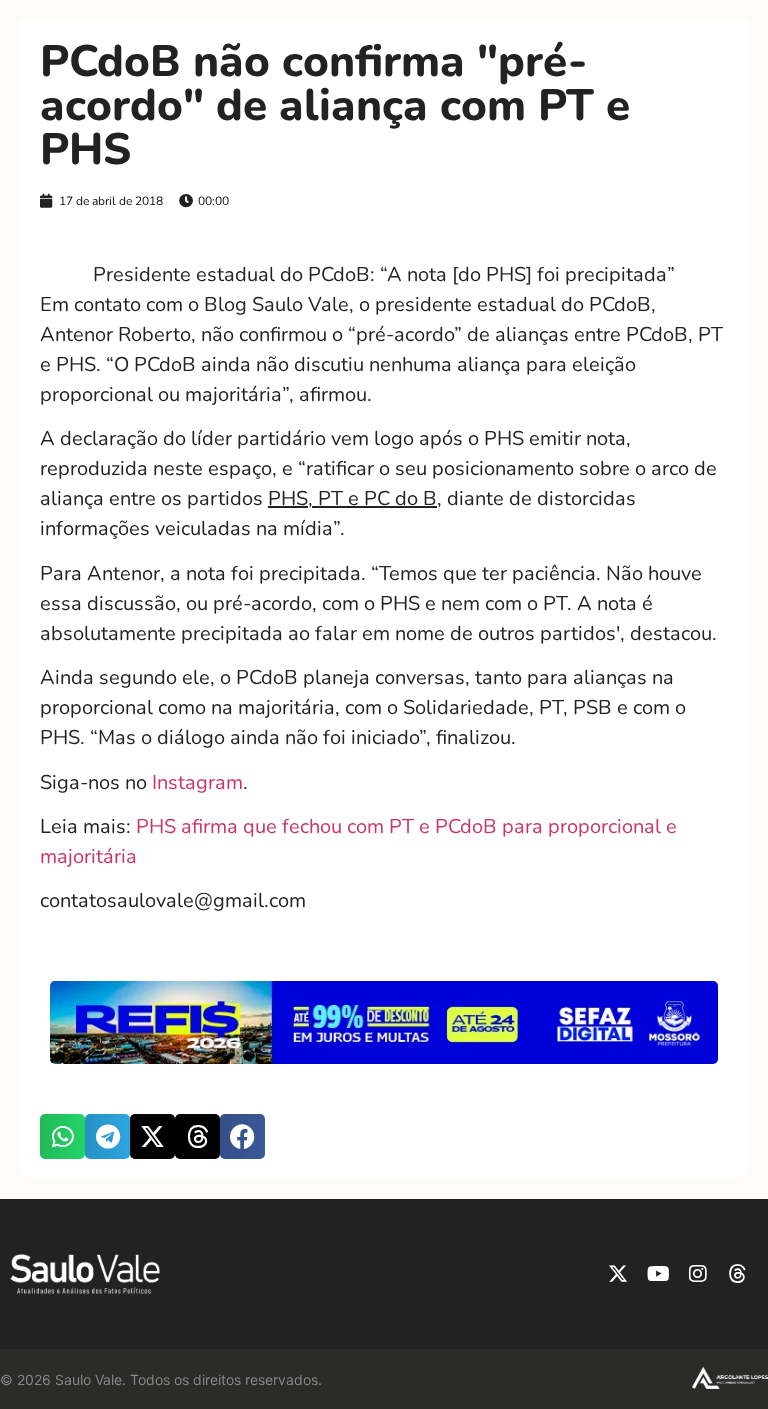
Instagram (197, 782)
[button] (62, 1136)
